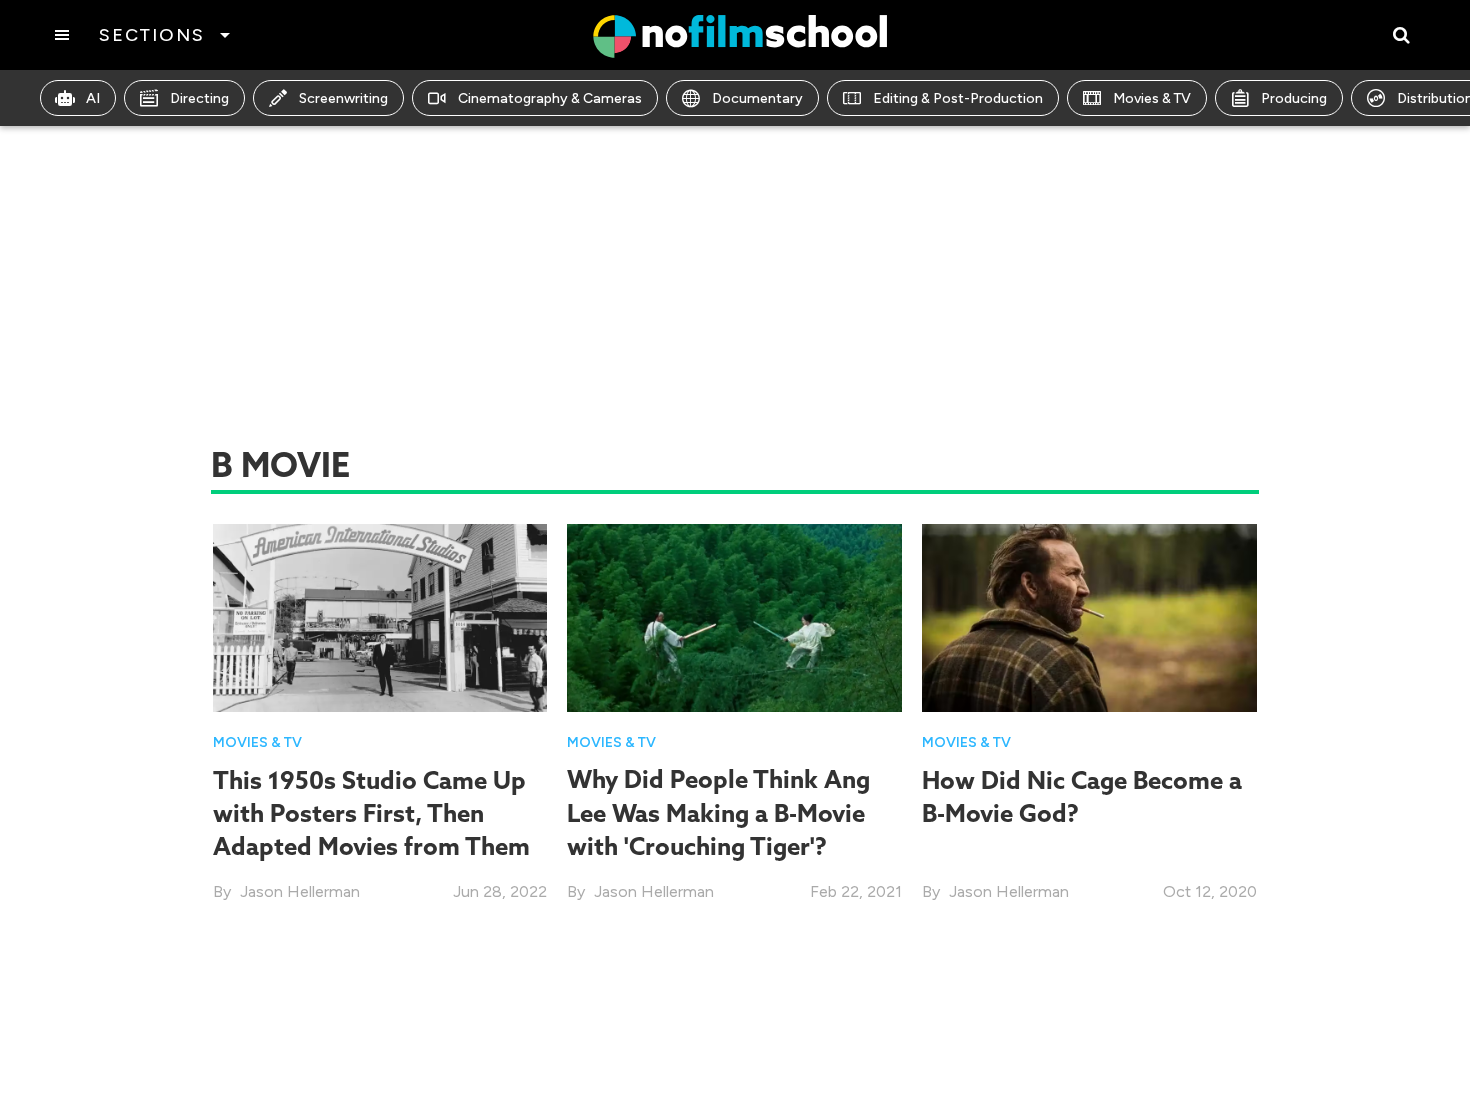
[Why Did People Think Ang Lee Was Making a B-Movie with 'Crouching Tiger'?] (734, 616)
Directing (199, 98)
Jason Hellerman (300, 891)
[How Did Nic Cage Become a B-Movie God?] (1089, 616)
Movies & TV (1152, 98)
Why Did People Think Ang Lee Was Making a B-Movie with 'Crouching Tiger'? (718, 812)
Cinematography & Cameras (550, 98)
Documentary (757, 98)
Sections (151, 35)
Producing (1294, 98)
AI (93, 98)
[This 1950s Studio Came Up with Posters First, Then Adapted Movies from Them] (380, 616)
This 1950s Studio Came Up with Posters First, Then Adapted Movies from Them (371, 813)
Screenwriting (343, 98)
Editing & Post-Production (958, 98)
